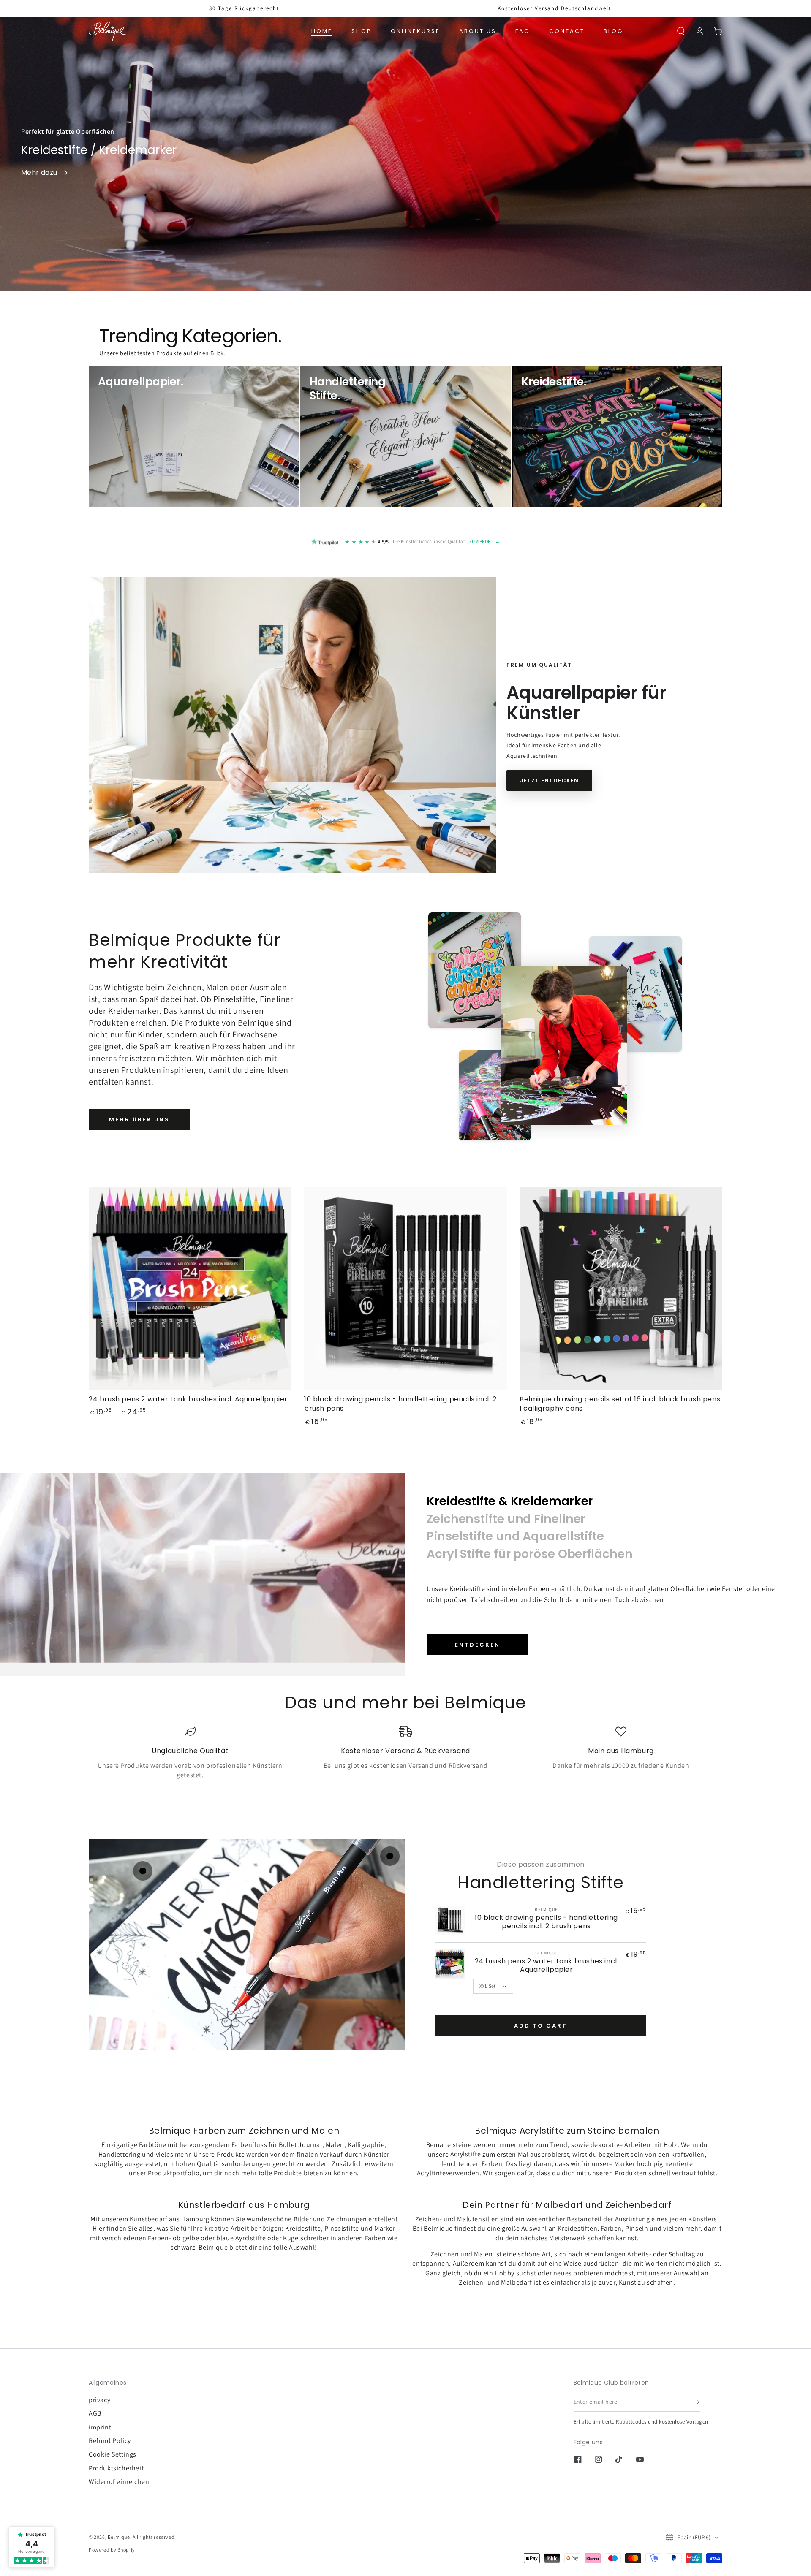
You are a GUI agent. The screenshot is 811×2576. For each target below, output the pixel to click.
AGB (95, 2413)
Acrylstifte (466, 2154)
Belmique (119, 2537)
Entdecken (478, 1645)
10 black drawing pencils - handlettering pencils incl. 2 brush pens (546, 1922)
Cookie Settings (113, 2454)
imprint (100, 2427)
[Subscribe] (698, 2402)
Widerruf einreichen (119, 2482)
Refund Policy (110, 2441)
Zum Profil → (485, 541)
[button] (681, 31)
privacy (99, 2400)
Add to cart (541, 2026)
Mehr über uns (139, 1120)
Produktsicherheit (116, 2468)
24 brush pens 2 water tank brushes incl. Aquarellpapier (547, 1965)
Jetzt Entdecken (549, 780)
